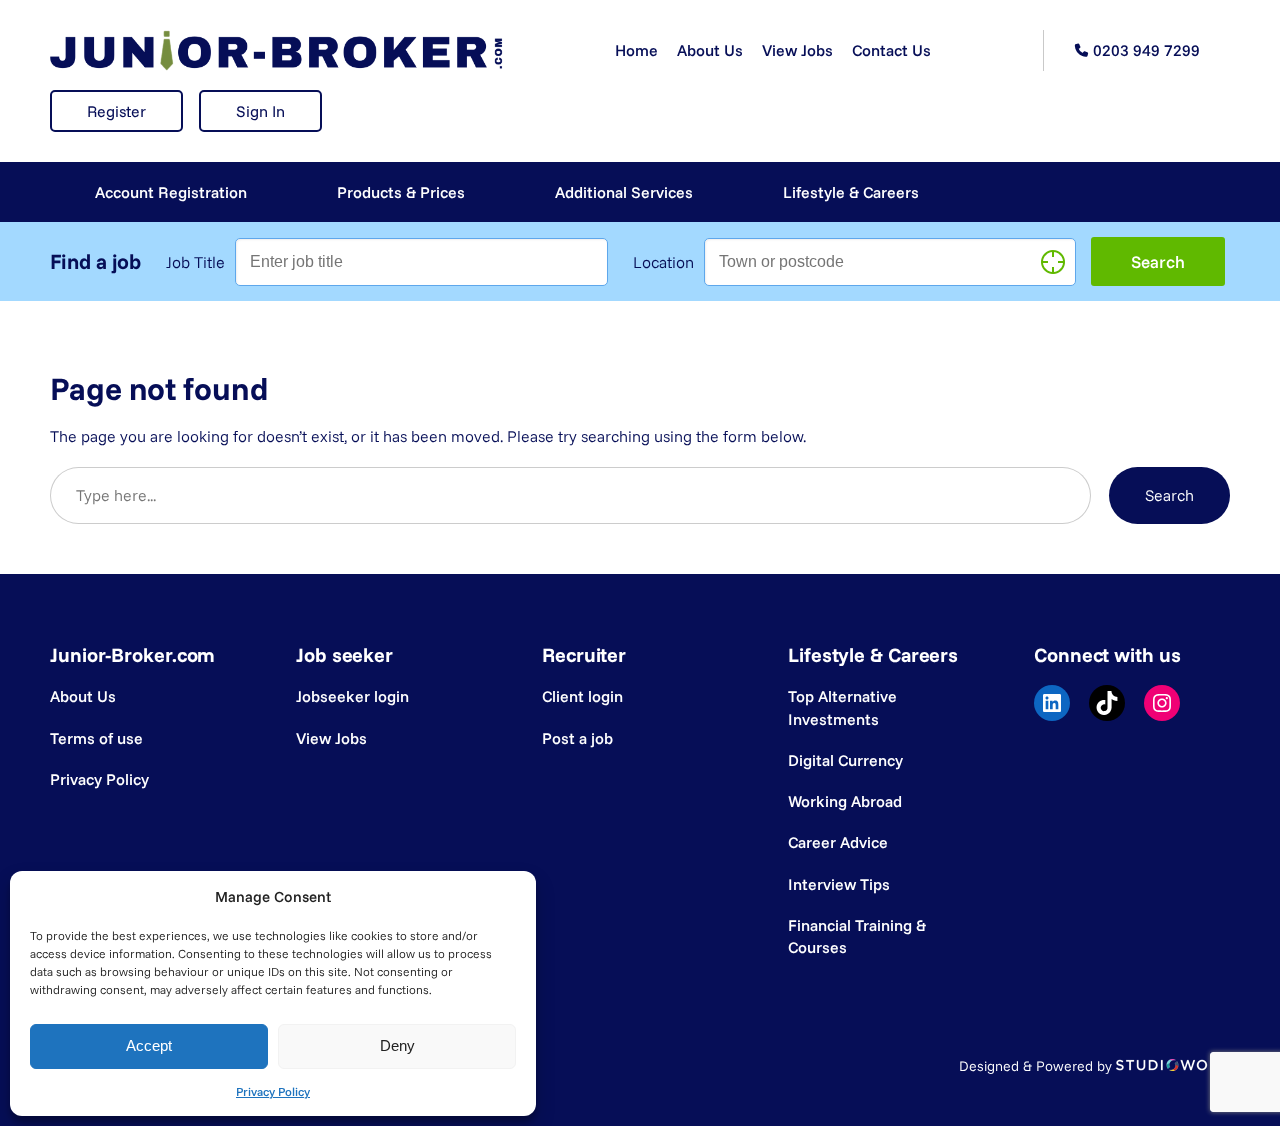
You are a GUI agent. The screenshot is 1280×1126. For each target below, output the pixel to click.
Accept (149, 1045)
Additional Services (624, 192)
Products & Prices (401, 192)
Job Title (195, 262)
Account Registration (171, 192)
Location (663, 262)
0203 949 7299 (1146, 50)
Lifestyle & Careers (851, 192)
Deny (397, 1045)
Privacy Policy (273, 1091)
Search (1169, 495)
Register (116, 111)
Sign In (260, 111)
